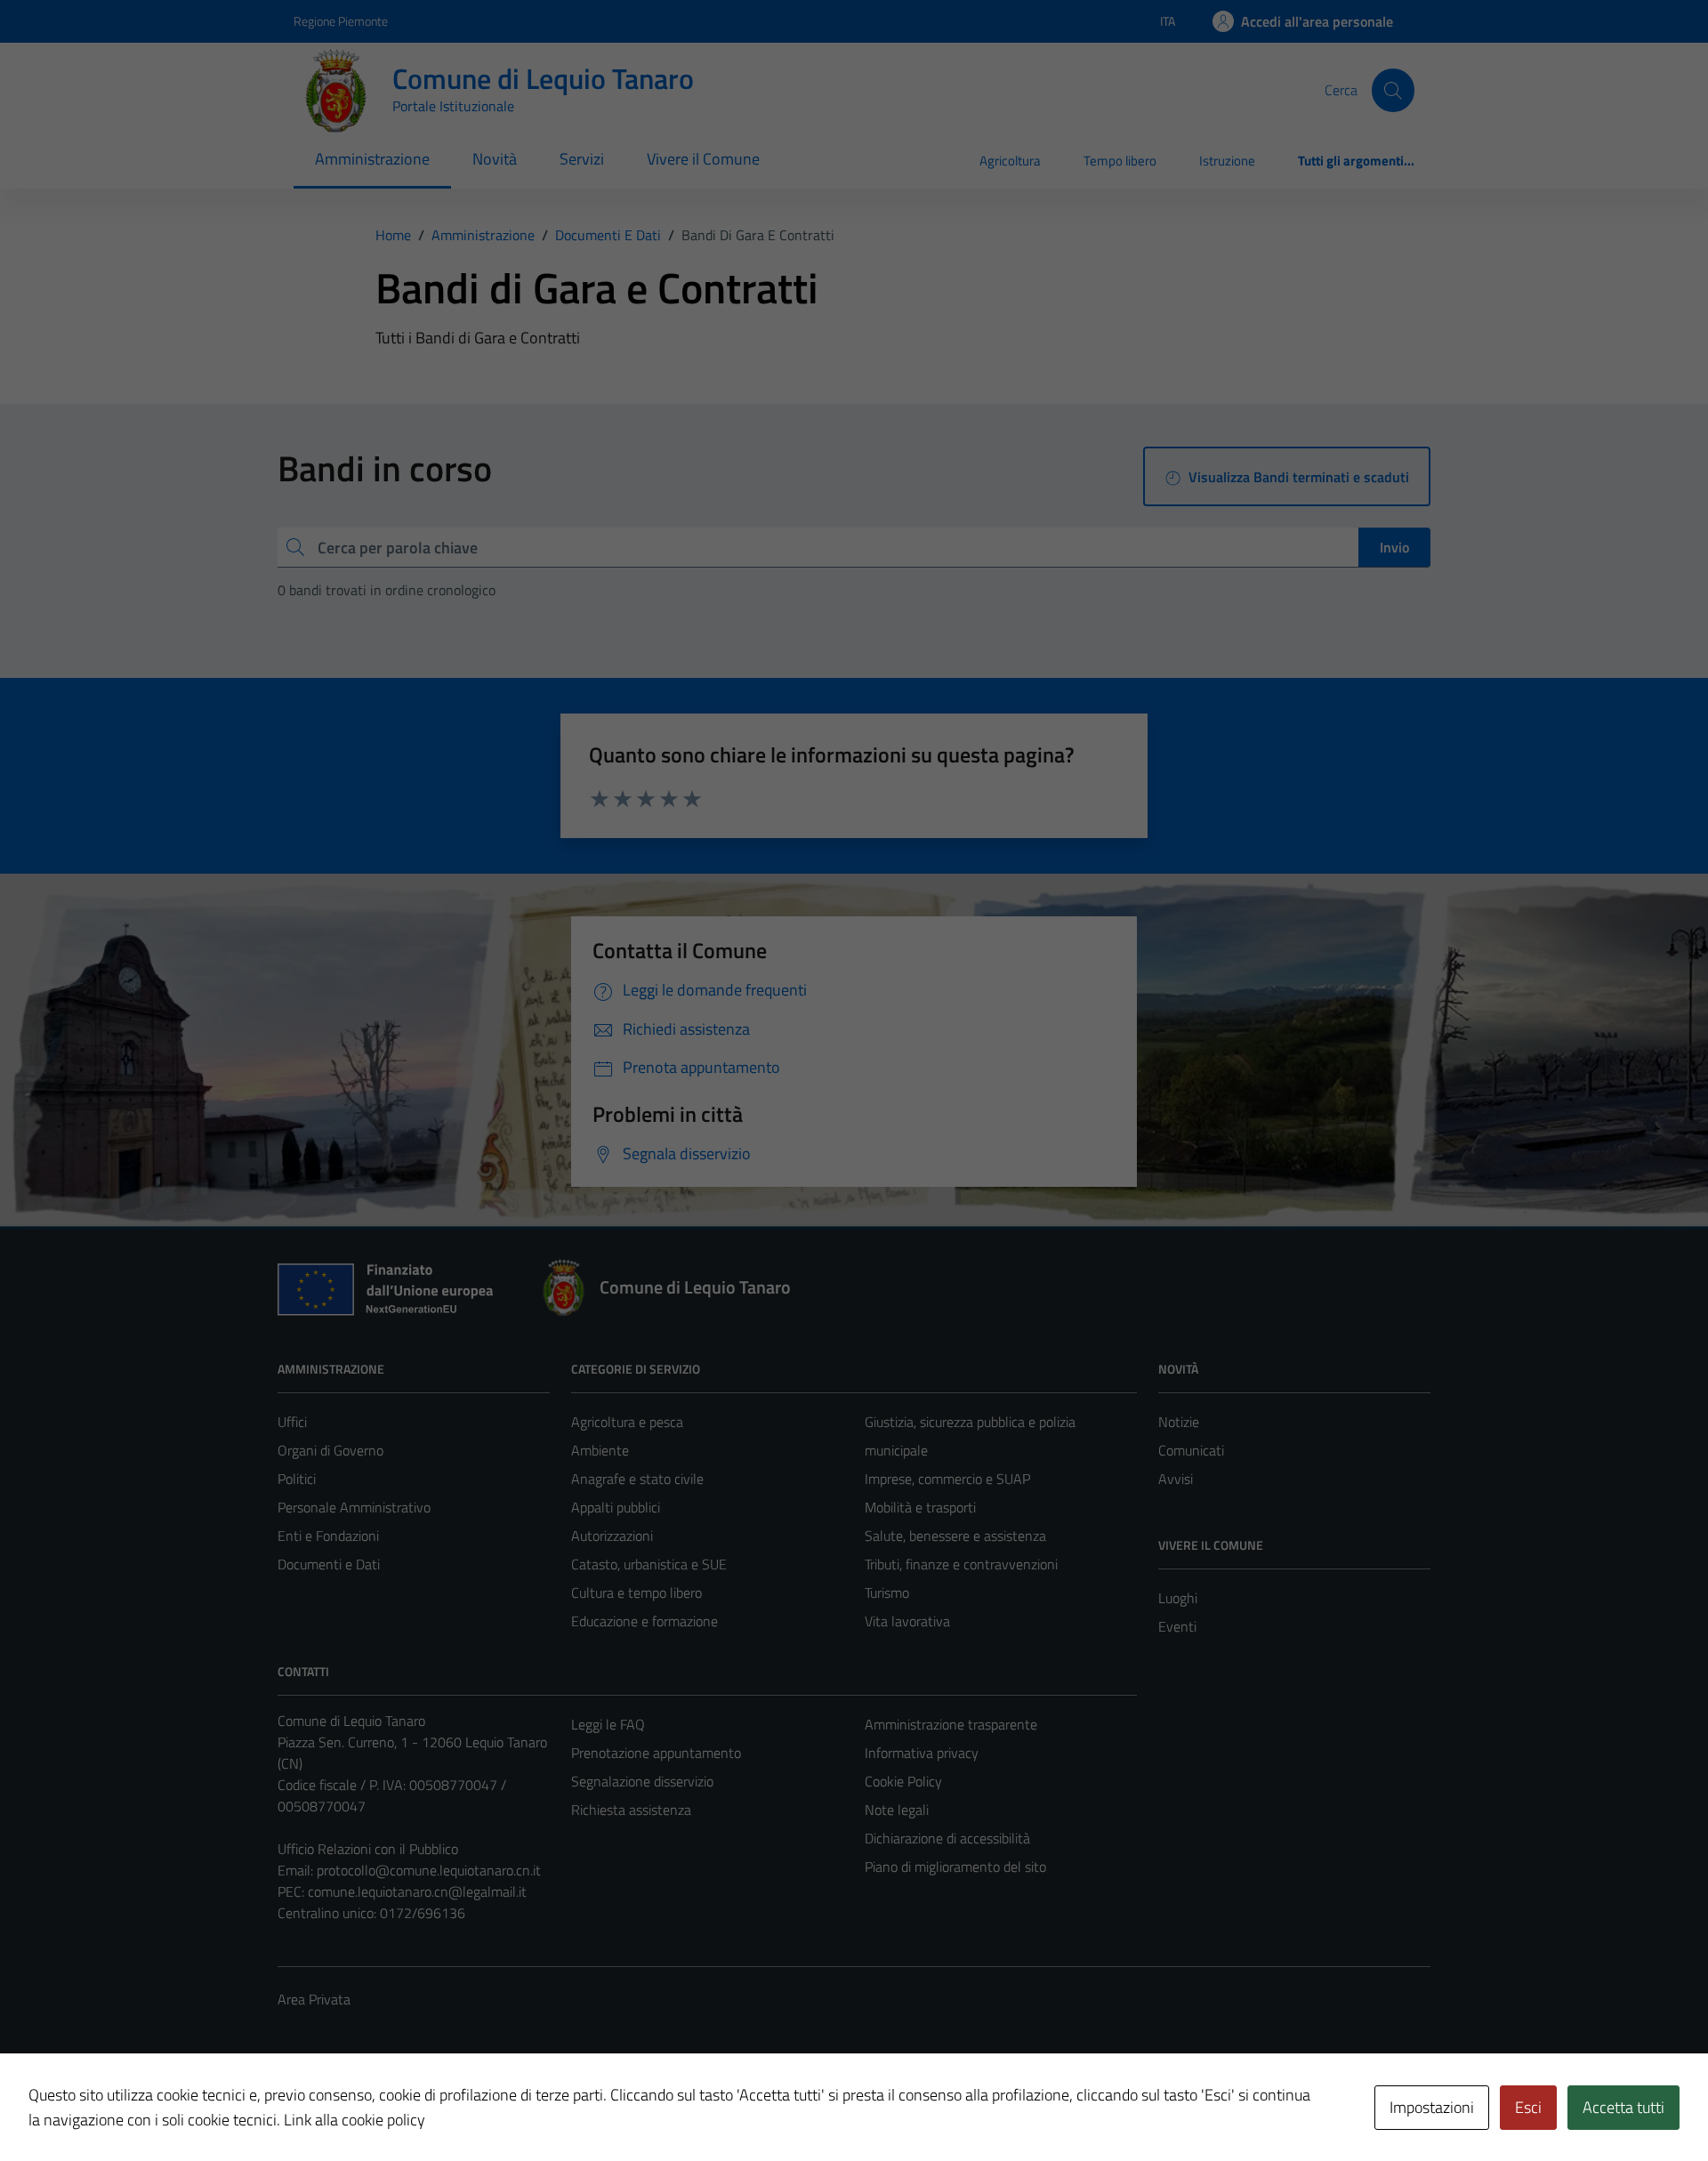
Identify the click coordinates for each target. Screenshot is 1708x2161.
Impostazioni (1432, 2107)
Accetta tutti (1623, 2107)
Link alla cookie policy (354, 2120)
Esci (1528, 2107)
